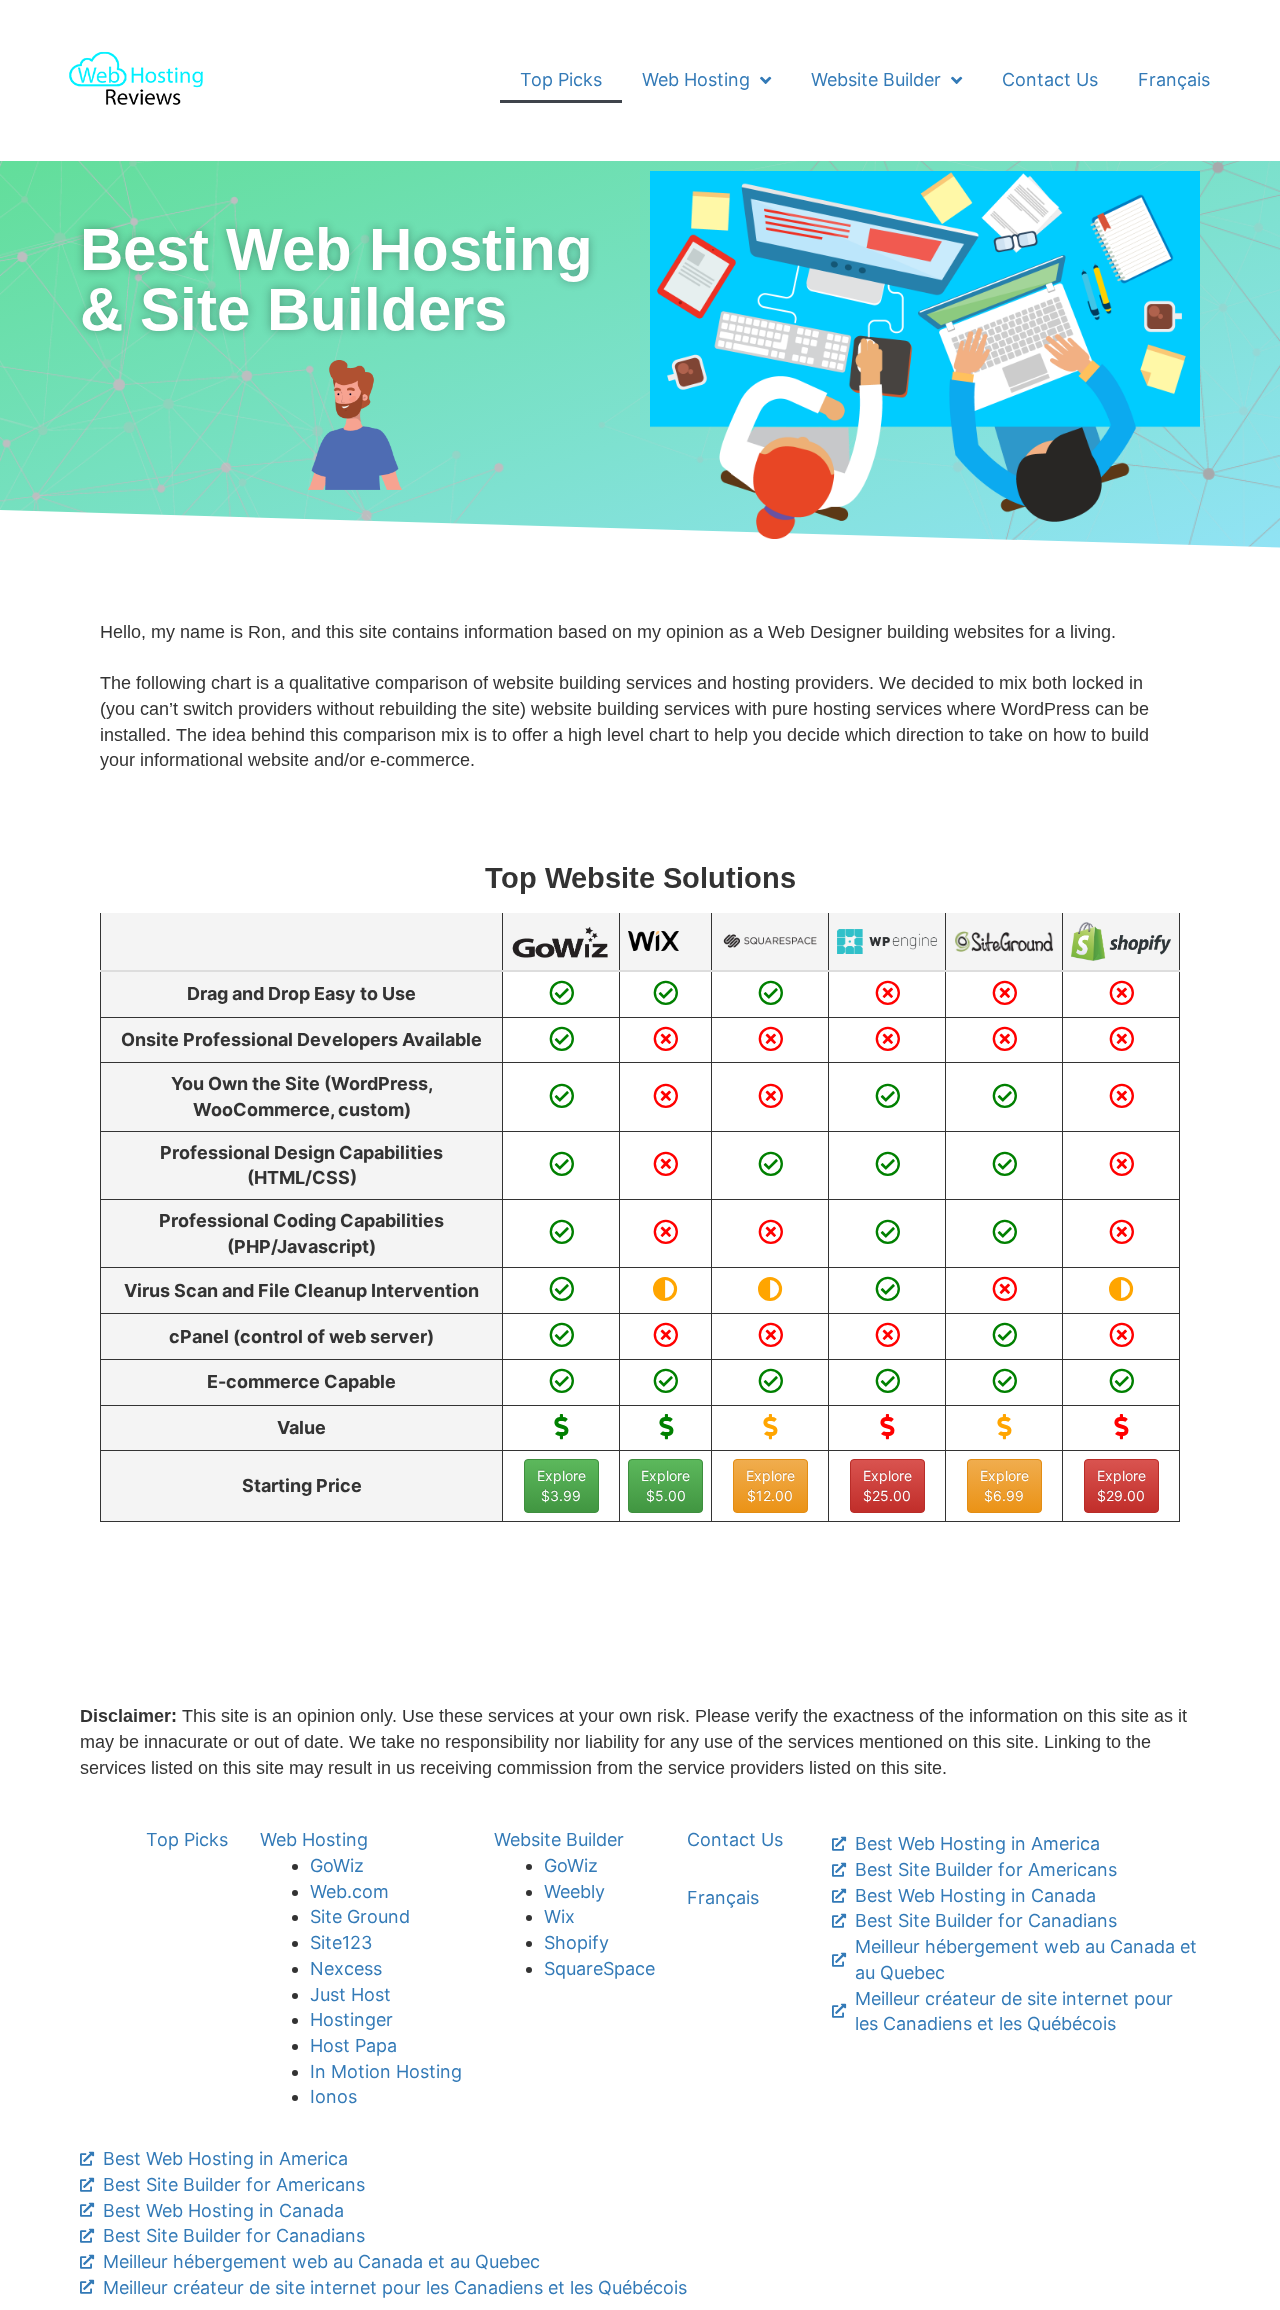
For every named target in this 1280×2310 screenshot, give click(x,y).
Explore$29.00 (1121, 1485)
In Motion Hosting (386, 2071)
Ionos (333, 2096)
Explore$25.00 (887, 1485)
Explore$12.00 (770, 1485)
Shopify (576, 1942)
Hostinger (351, 2019)
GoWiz (337, 1865)
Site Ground (360, 1916)
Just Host (350, 1994)
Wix (559, 1916)
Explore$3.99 (561, 1485)
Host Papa (353, 2045)
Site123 (341, 1942)
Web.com (349, 1891)
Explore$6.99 (1004, 1485)
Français (1174, 79)
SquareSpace (599, 1968)
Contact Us (1050, 79)
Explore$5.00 (665, 1485)
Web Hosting (696, 79)
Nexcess (346, 1968)
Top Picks (561, 79)
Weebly (574, 1891)
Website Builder (876, 79)
